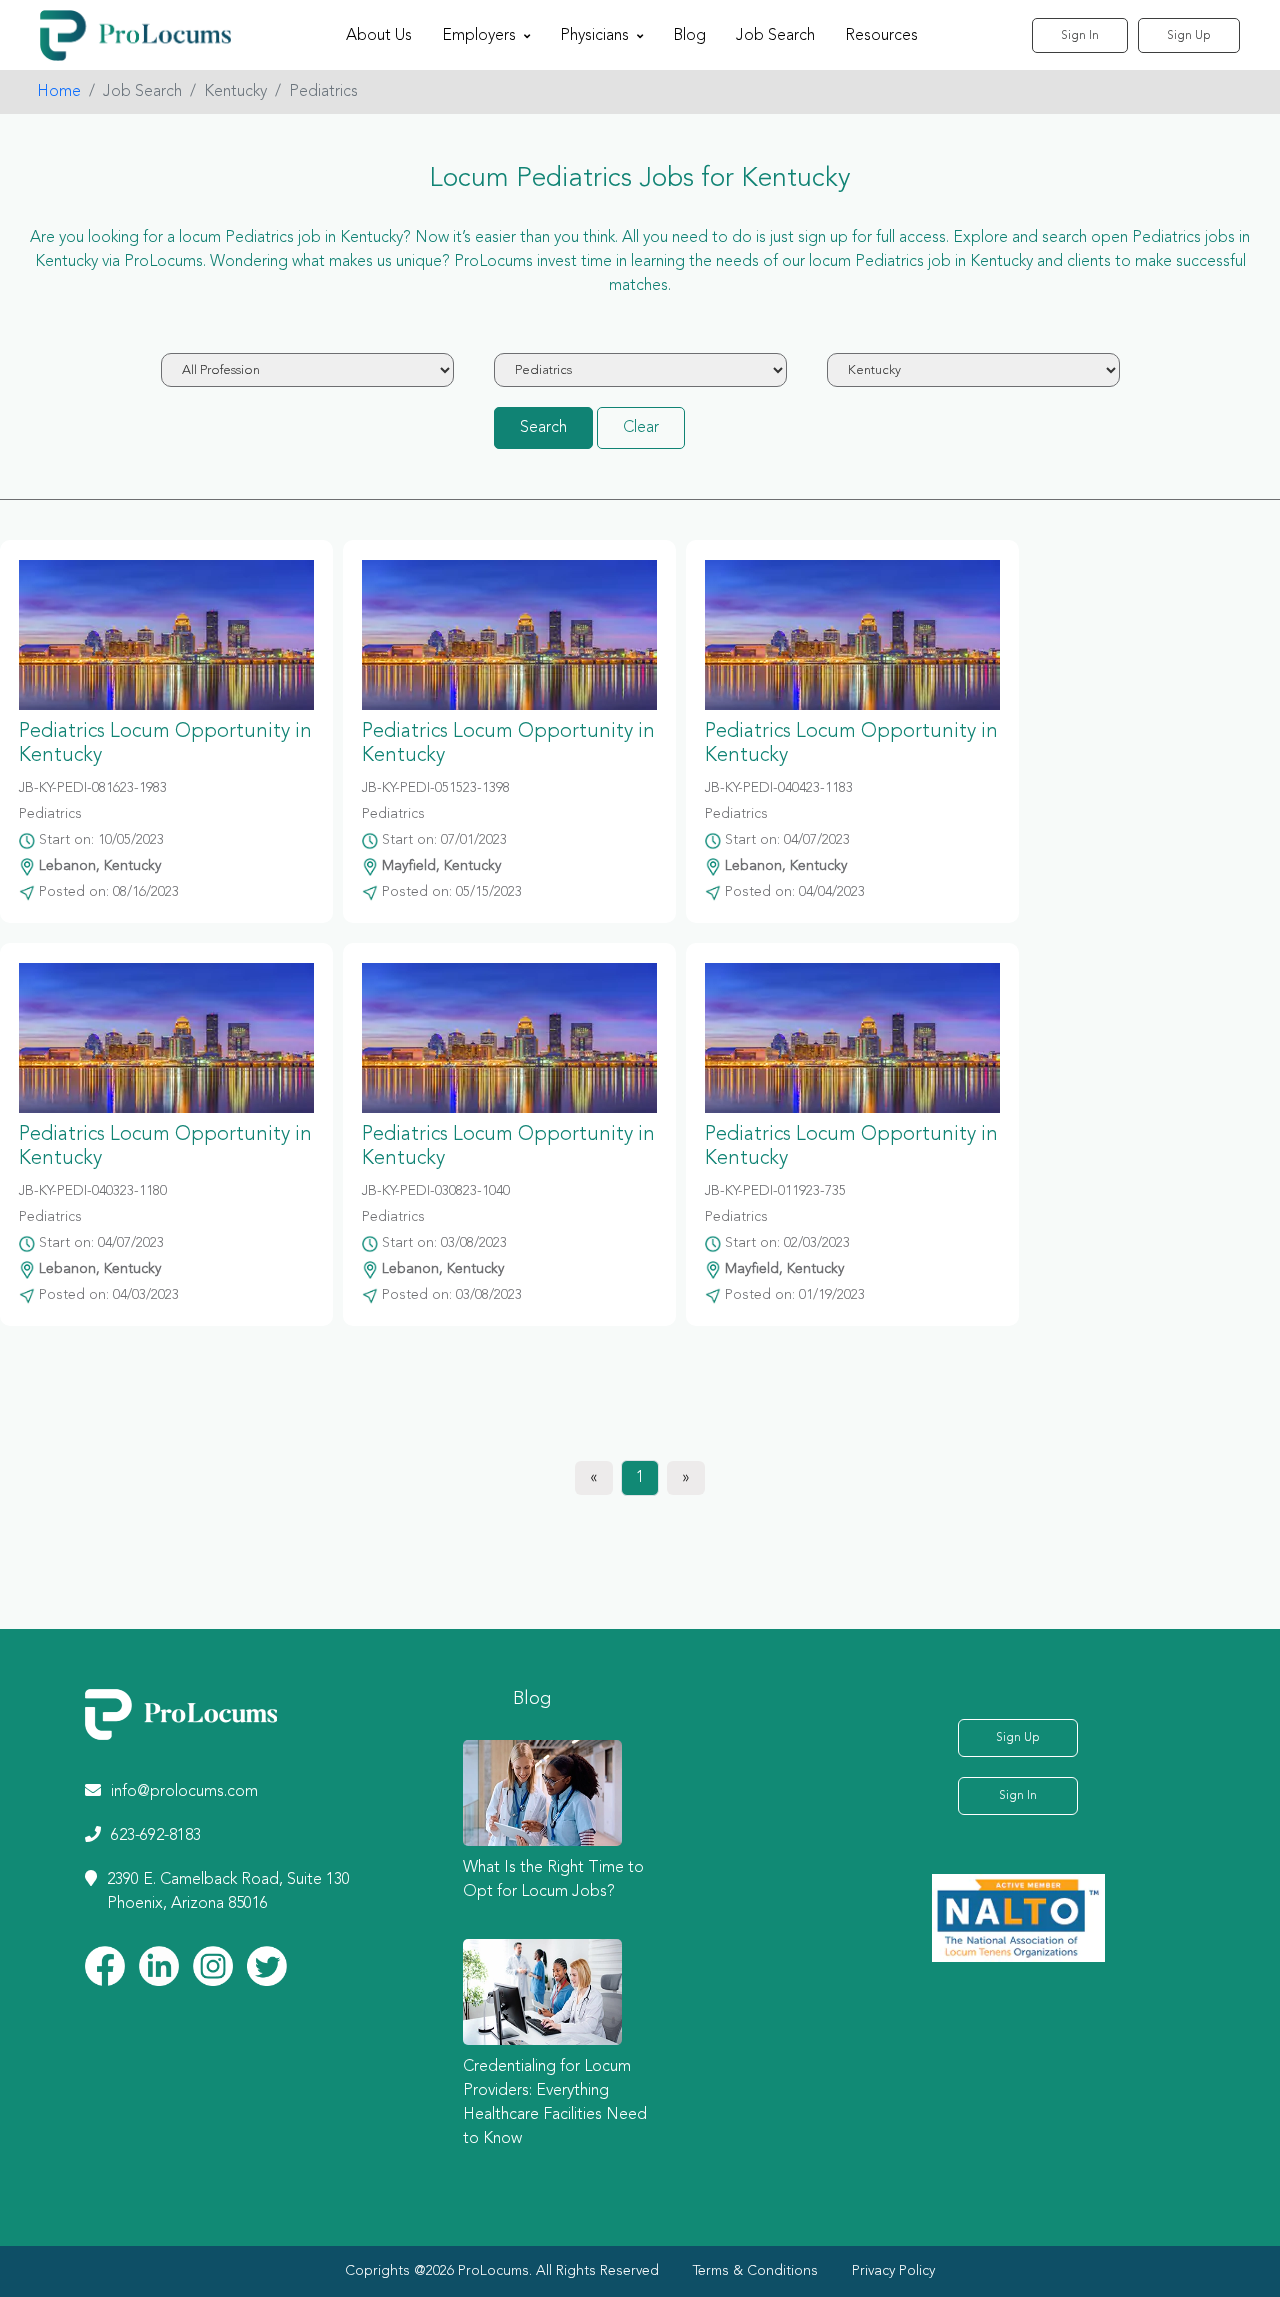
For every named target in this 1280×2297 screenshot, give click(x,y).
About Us (379, 36)
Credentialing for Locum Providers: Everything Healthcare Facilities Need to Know (555, 2103)
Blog (689, 36)
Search (543, 428)
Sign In (1080, 36)
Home (59, 92)
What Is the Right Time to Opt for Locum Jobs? (553, 1880)
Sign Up (1189, 36)
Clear (641, 428)
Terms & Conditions (755, 2271)
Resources (881, 36)
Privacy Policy (893, 2271)
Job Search (775, 36)
